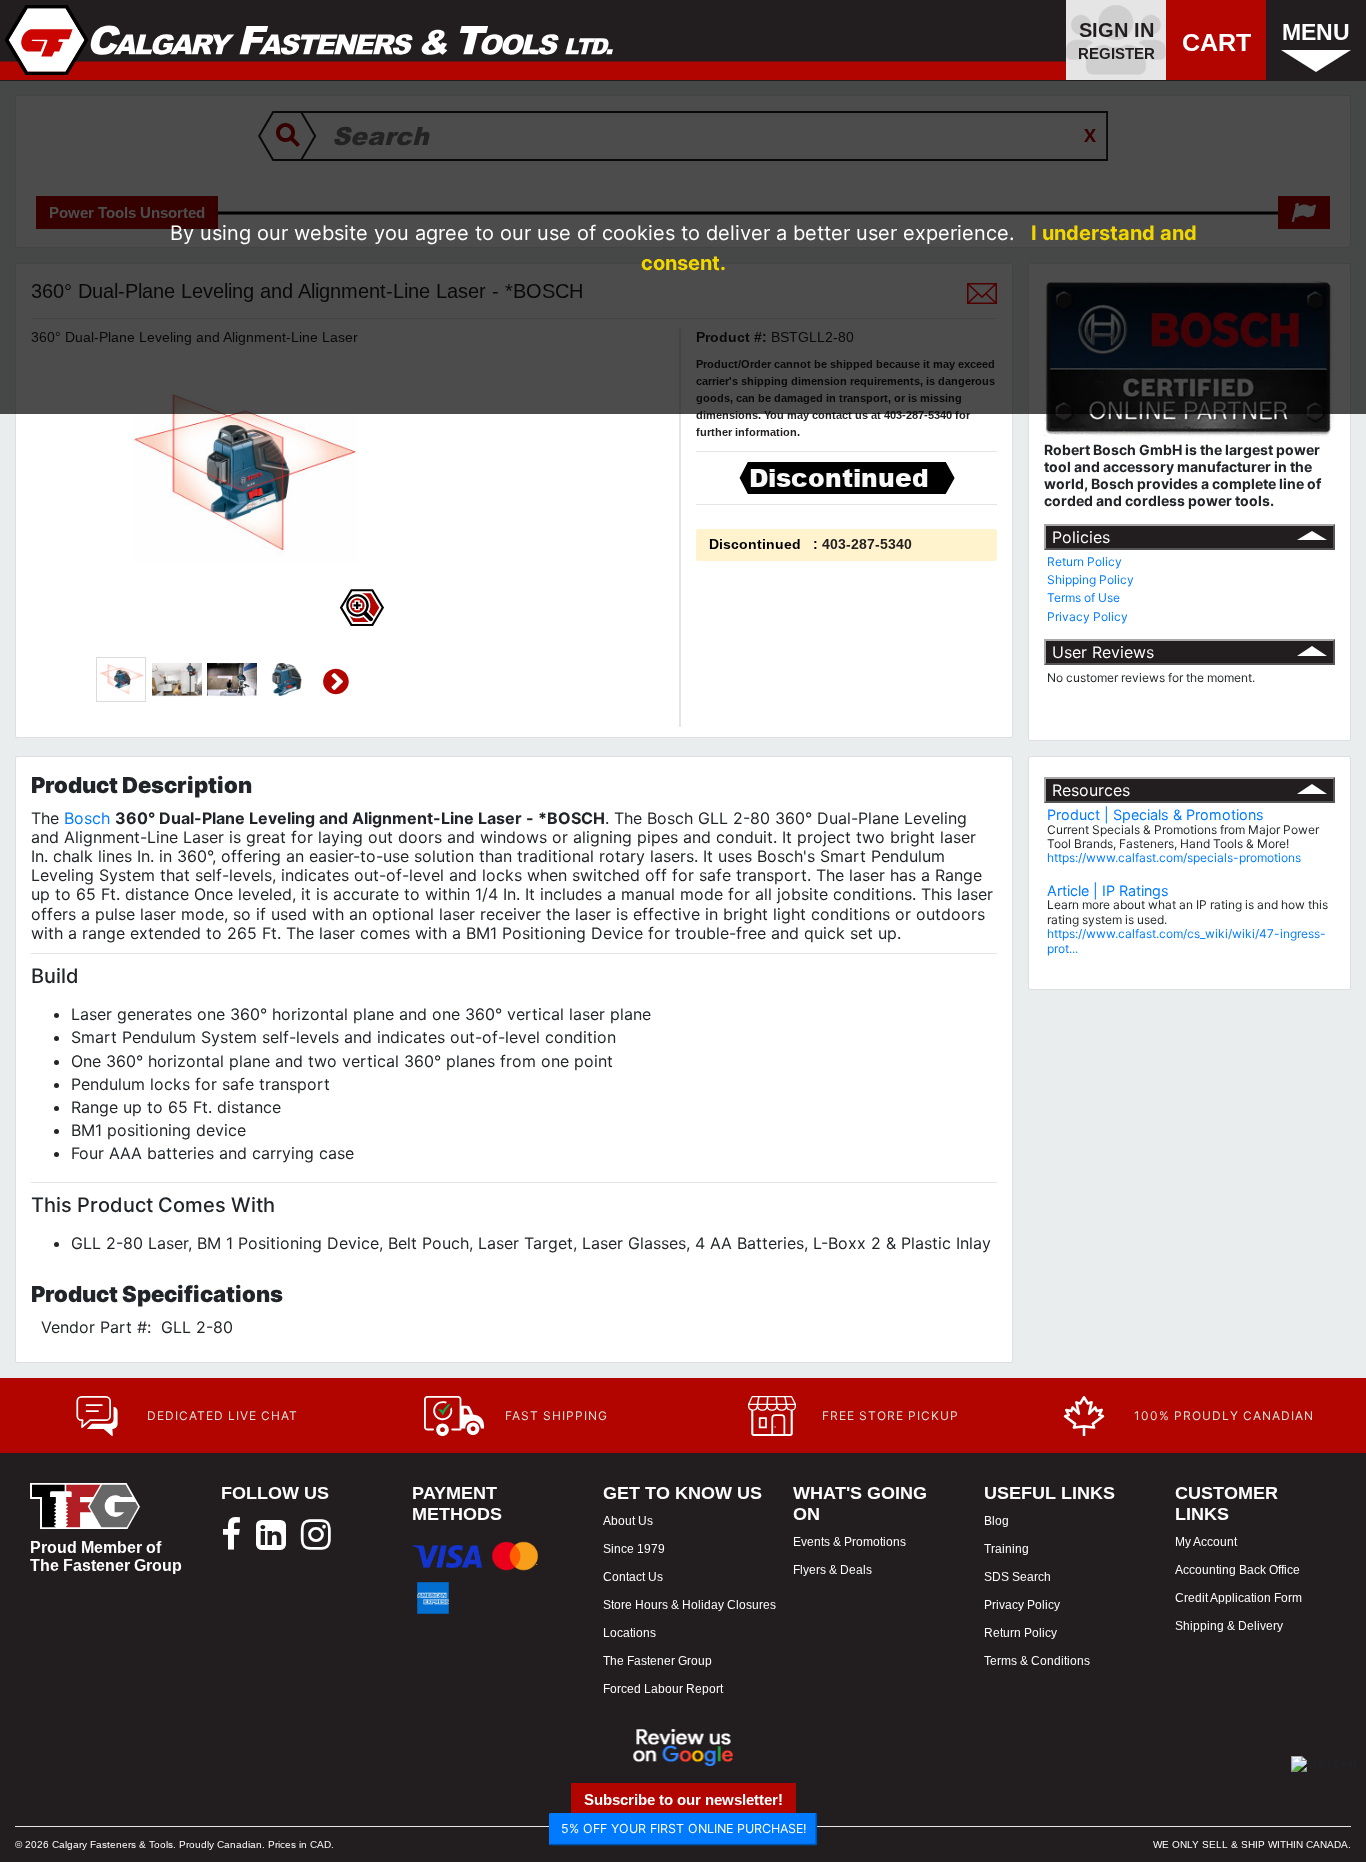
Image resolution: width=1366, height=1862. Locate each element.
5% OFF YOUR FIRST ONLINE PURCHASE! (683, 1828)
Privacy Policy (1087, 616)
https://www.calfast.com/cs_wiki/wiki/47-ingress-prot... (1186, 940)
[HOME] (309, 40)
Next (336, 682)
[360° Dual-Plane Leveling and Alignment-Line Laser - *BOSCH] (121, 680)
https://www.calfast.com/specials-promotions (1174, 857)
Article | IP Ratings (1108, 890)
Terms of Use (1083, 597)
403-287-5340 (867, 544)
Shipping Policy (1090, 579)
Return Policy (1084, 561)
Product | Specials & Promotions (1155, 814)
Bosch (87, 818)
